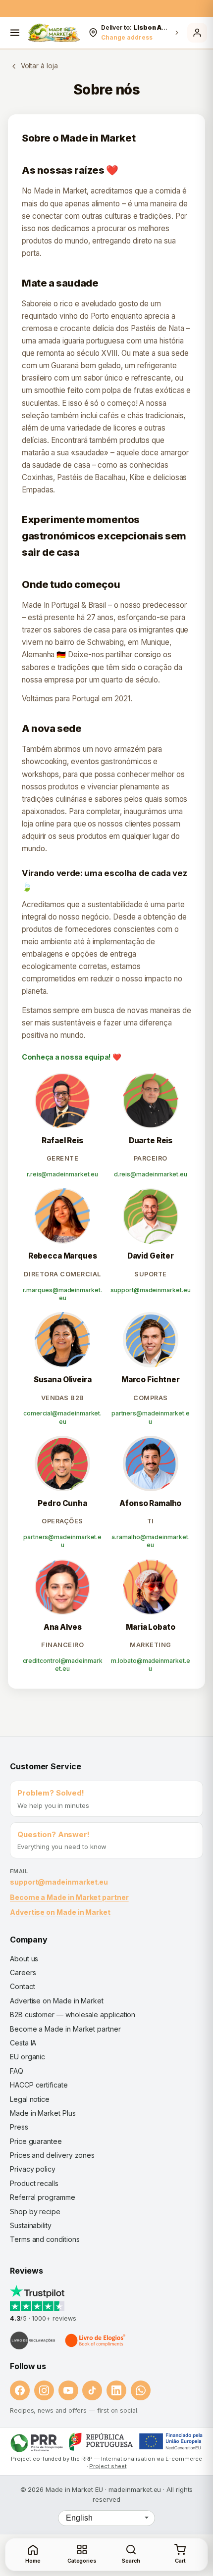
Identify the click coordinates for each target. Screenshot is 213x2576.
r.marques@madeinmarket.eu (62, 1294)
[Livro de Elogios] (96, 2340)
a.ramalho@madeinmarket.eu (150, 1541)
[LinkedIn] (116, 2390)
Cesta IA (23, 2043)
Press (19, 2127)
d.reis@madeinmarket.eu (151, 1174)
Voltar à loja (39, 66)
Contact (22, 1986)
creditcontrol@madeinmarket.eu (63, 1665)
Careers (23, 1972)
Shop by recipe (35, 2211)
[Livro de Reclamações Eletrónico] (33, 2340)
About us (24, 1959)
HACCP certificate (39, 2085)
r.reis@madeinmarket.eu (62, 1174)
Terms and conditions (45, 2239)
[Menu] (15, 33)
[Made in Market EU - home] (54, 33)
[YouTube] (68, 2390)
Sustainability (31, 2225)
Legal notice (30, 2099)
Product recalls (34, 2183)
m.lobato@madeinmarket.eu (150, 1665)
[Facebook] (20, 2390)
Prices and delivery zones (52, 2155)
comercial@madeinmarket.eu (62, 1417)
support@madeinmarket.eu (150, 1290)
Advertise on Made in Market (60, 1912)
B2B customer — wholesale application (73, 2015)
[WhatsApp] (141, 2390)
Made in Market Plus (43, 2113)
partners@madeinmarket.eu (151, 1417)
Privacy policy (33, 2169)
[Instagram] (44, 2390)
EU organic (27, 2057)
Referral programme (43, 2197)
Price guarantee (36, 2141)
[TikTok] (92, 2390)
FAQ (17, 2071)
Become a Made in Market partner (69, 1897)
